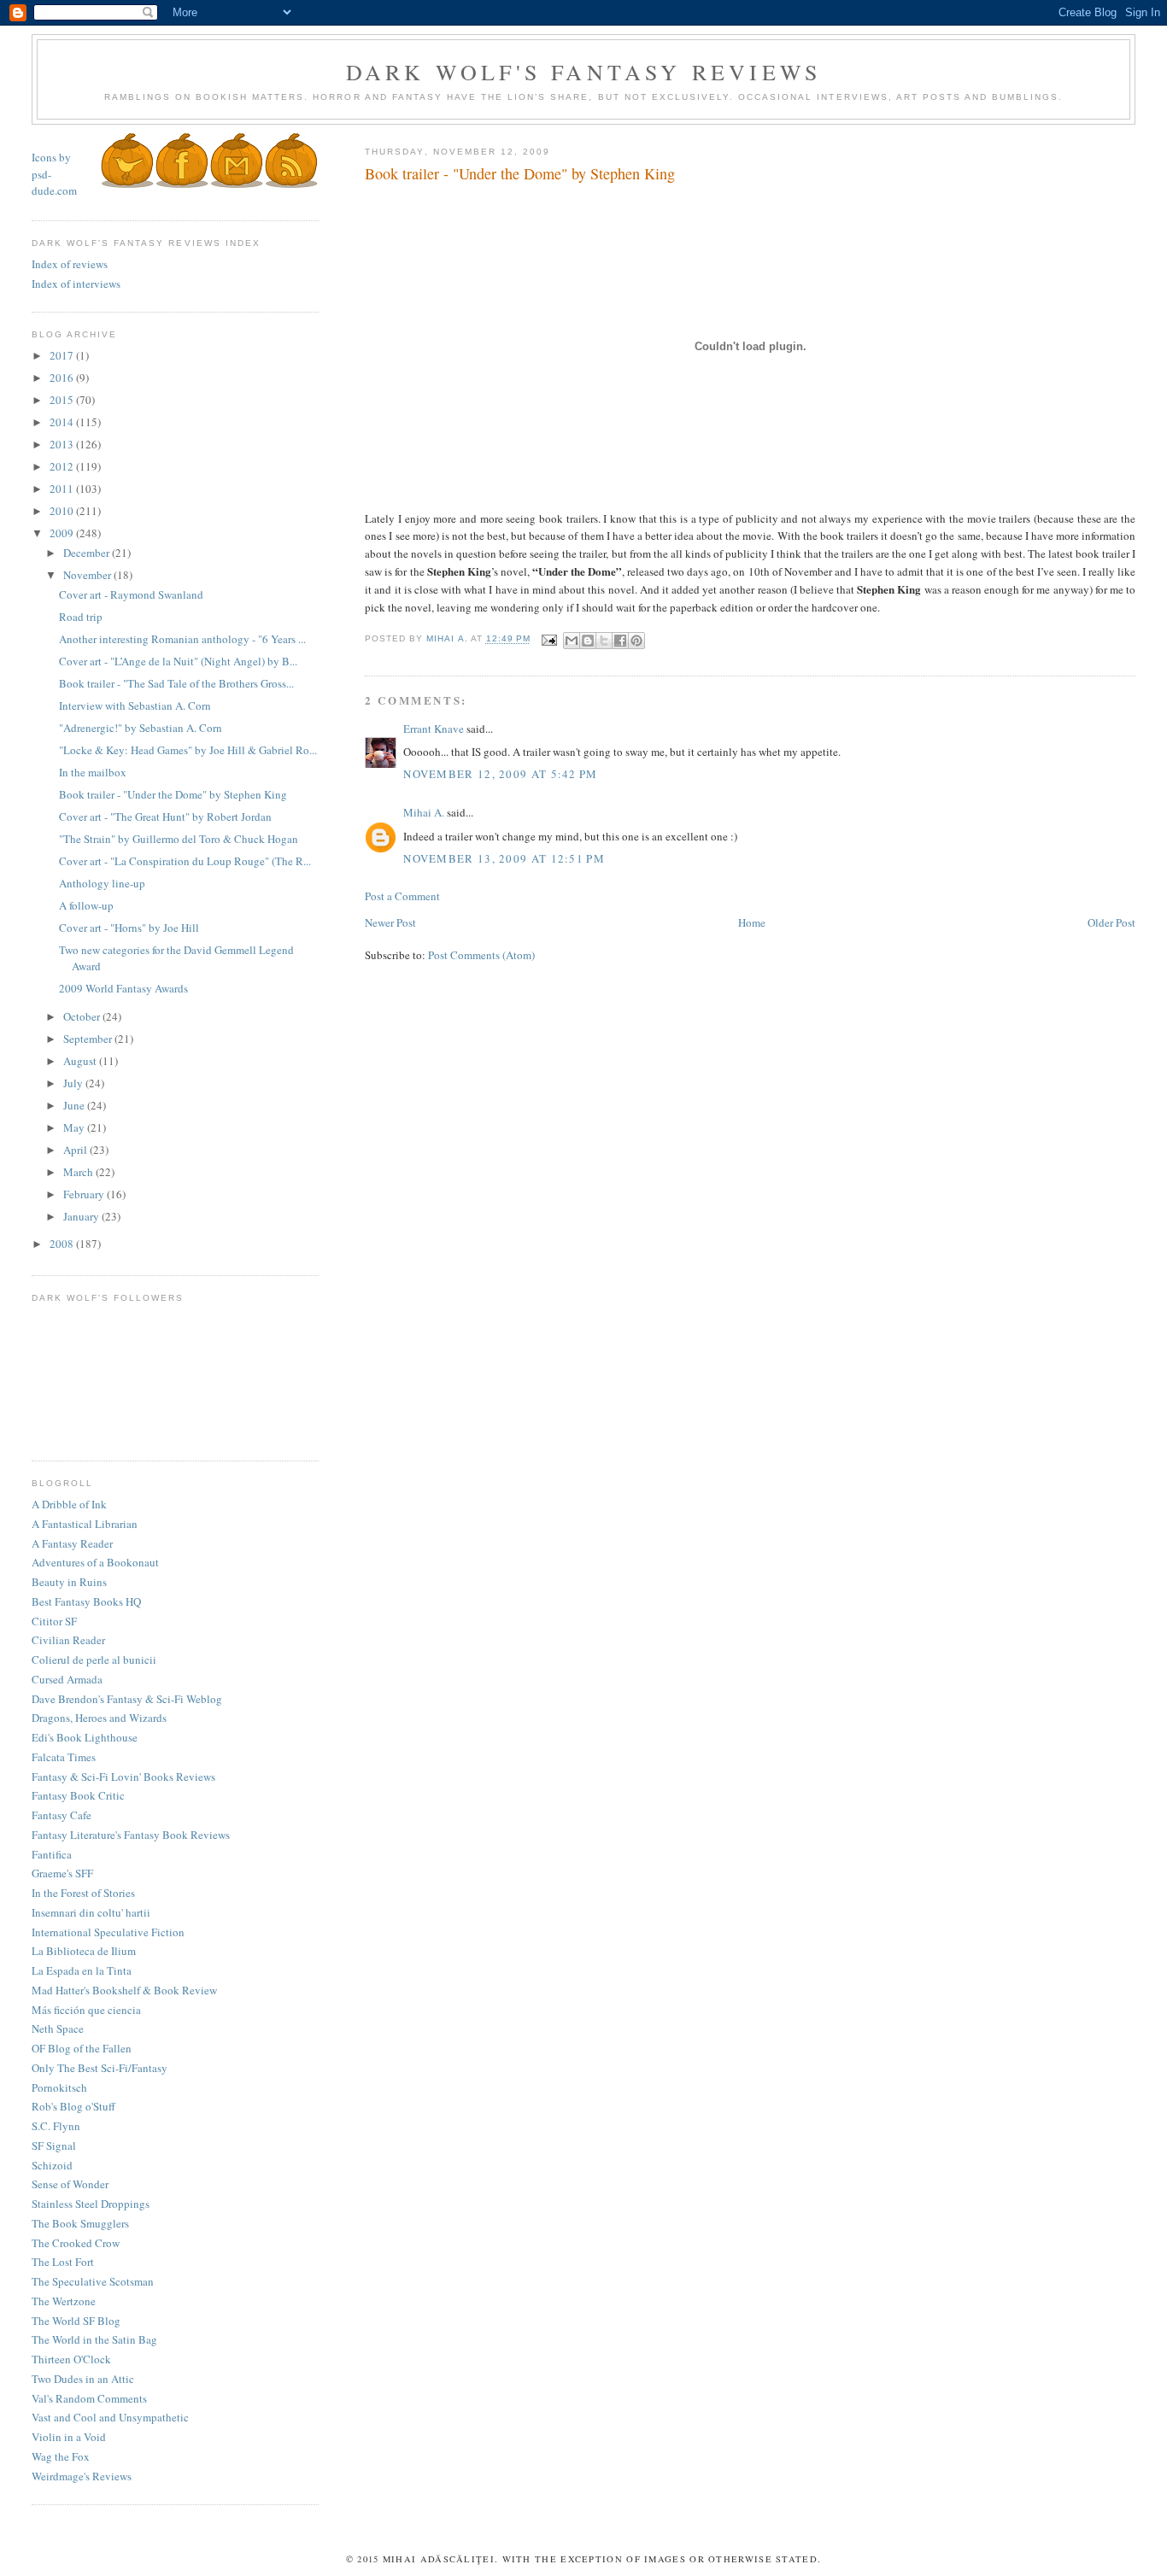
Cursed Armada (67, 1679)
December (88, 553)
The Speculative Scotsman (93, 2281)
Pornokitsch (59, 2087)
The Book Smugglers (80, 2223)
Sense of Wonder (70, 2184)
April (76, 1150)
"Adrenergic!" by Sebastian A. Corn (141, 728)
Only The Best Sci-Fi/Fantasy (100, 2068)
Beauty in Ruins (69, 1582)
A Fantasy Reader (72, 1543)
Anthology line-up (102, 883)
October (83, 1016)
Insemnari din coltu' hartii (91, 1912)
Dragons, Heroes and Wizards (99, 1718)
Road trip (81, 617)
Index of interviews (76, 284)
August (81, 1061)
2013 (63, 444)
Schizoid (52, 2165)
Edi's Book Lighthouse (85, 1737)
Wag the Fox (61, 2456)
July (74, 1083)
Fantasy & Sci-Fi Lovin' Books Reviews (123, 1777)
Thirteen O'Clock (71, 2359)
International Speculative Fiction (108, 1932)
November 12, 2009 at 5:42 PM (500, 774)
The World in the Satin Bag (94, 2339)
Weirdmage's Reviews (82, 2476)
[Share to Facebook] (620, 641)
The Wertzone (64, 2301)
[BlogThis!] (588, 641)
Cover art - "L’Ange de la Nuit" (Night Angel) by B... (178, 661)
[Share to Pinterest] (636, 641)
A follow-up (86, 905)
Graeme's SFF (62, 1873)
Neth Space (58, 2029)
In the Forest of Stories (83, 1893)
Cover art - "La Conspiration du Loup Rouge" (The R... (185, 861)
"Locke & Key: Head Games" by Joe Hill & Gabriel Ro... (188, 750)
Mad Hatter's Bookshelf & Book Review (124, 1990)
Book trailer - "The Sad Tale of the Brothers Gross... (176, 683)
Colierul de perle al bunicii (94, 1660)
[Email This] (572, 641)
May (75, 1127)
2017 (63, 355)
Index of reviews (70, 264)
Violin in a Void (69, 2437)
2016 (63, 378)
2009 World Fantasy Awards (123, 988)
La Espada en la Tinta (82, 1970)
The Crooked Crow (76, 2243)
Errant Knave (434, 729)
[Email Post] (549, 639)
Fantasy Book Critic (78, 1795)
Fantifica (52, 1854)
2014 (63, 422)
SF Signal (54, 2146)
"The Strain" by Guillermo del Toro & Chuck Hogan (179, 839)
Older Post (1111, 922)
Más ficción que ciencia (86, 2010)
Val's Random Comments (89, 2398)
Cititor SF (54, 1621)
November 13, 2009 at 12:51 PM (504, 858)
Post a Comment (402, 896)
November (88, 575)
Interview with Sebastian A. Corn (135, 705)
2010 (63, 511)
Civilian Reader (68, 1640)
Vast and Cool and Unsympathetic (110, 2417)
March (79, 1172)
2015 (63, 400)
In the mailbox (93, 772)
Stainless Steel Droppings (91, 2204)
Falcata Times (64, 1757)
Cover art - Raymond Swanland (131, 594)
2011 (63, 489)
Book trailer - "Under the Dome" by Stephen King (173, 794)
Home (752, 922)
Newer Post (390, 922)
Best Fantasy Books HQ (86, 1601)
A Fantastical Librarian (85, 1524)
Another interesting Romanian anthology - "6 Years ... (182, 639)
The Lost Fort (63, 2262)
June (75, 1105)
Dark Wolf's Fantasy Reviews (583, 72)
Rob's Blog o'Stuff (73, 2106)
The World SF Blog (76, 2321)
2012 (63, 466)
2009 (63, 533)
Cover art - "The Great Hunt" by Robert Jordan (165, 817)
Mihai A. (424, 812)
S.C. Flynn (56, 2126)
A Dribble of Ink (69, 1504)
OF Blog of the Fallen (82, 2048)
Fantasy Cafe (62, 1815)
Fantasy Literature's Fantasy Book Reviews (131, 1835)
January (82, 1216)
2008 (63, 1244)
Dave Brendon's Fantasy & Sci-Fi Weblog (127, 1699)
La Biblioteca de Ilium (84, 1951)
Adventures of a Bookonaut (95, 1562)
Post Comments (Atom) (481, 955)
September (89, 1039)
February (85, 1194)
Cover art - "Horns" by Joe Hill (129, 928)
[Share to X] (604, 641)
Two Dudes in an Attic (83, 2379)
